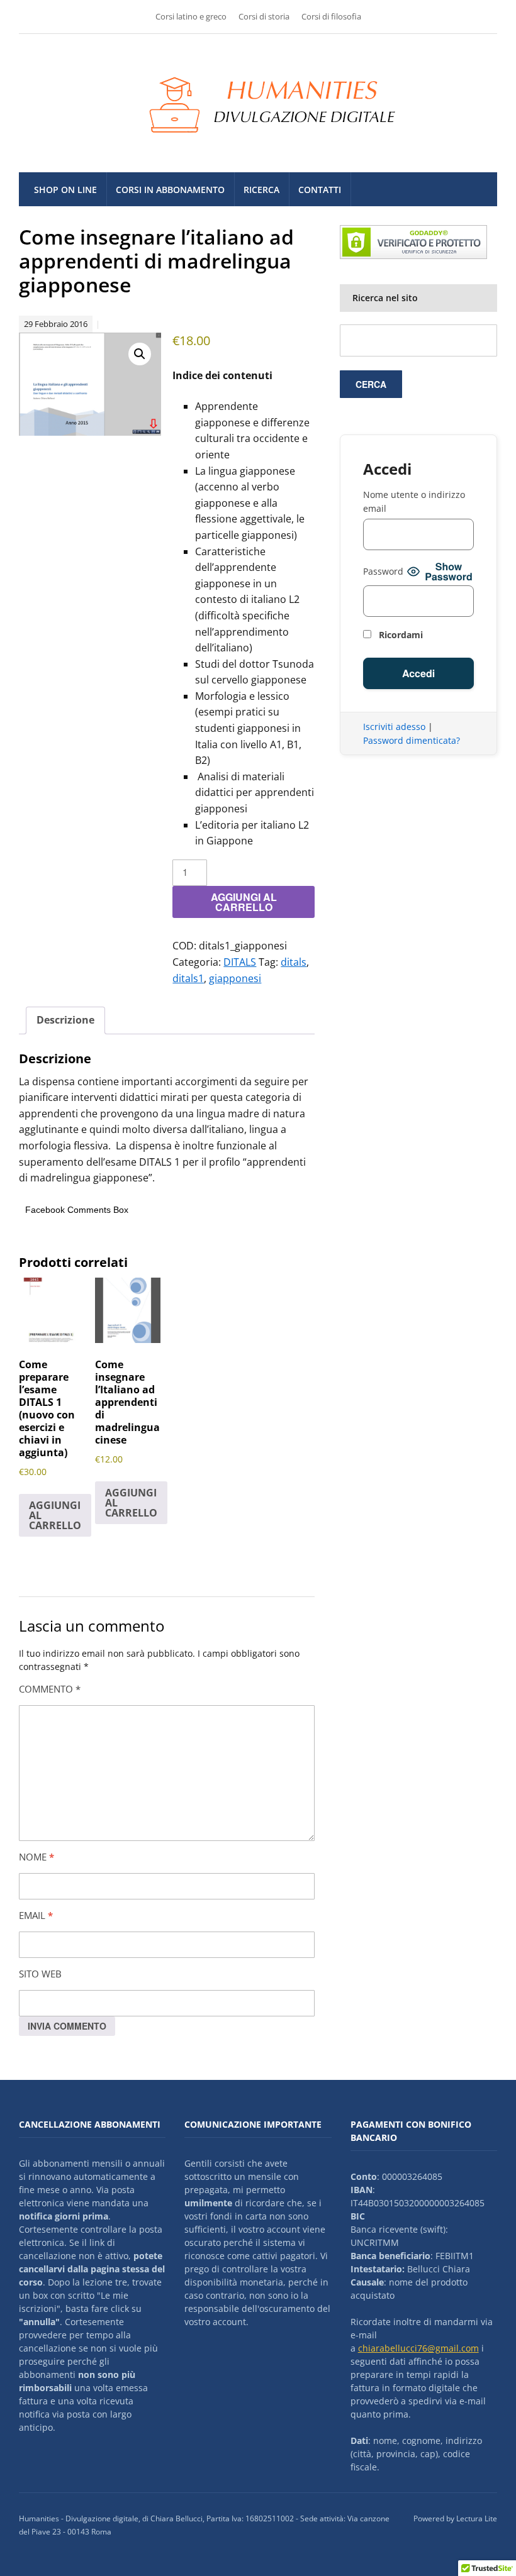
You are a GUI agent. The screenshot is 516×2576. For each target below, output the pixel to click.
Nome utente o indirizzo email (414, 501)
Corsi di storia (264, 16)
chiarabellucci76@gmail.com (418, 2348)
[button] (140, 354)
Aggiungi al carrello (244, 902)
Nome (36, 1857)
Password (383, 571)
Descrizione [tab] (65, 1020)
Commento (50, 1689)
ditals (294, 962)
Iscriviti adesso (394, 727)
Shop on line (65, 190)
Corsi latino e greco (191, 16)
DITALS (240, 962)
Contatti (320, 190)
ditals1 (188, 978)
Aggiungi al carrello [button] (55, 1515)
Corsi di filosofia (331, 16)
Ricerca (261, 190)
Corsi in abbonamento (170, 190)
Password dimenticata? (412, 740)
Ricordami (400, 635)
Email (36, 1915)
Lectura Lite (477, 2518)
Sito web (40, 1974)
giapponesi (235, 978)
